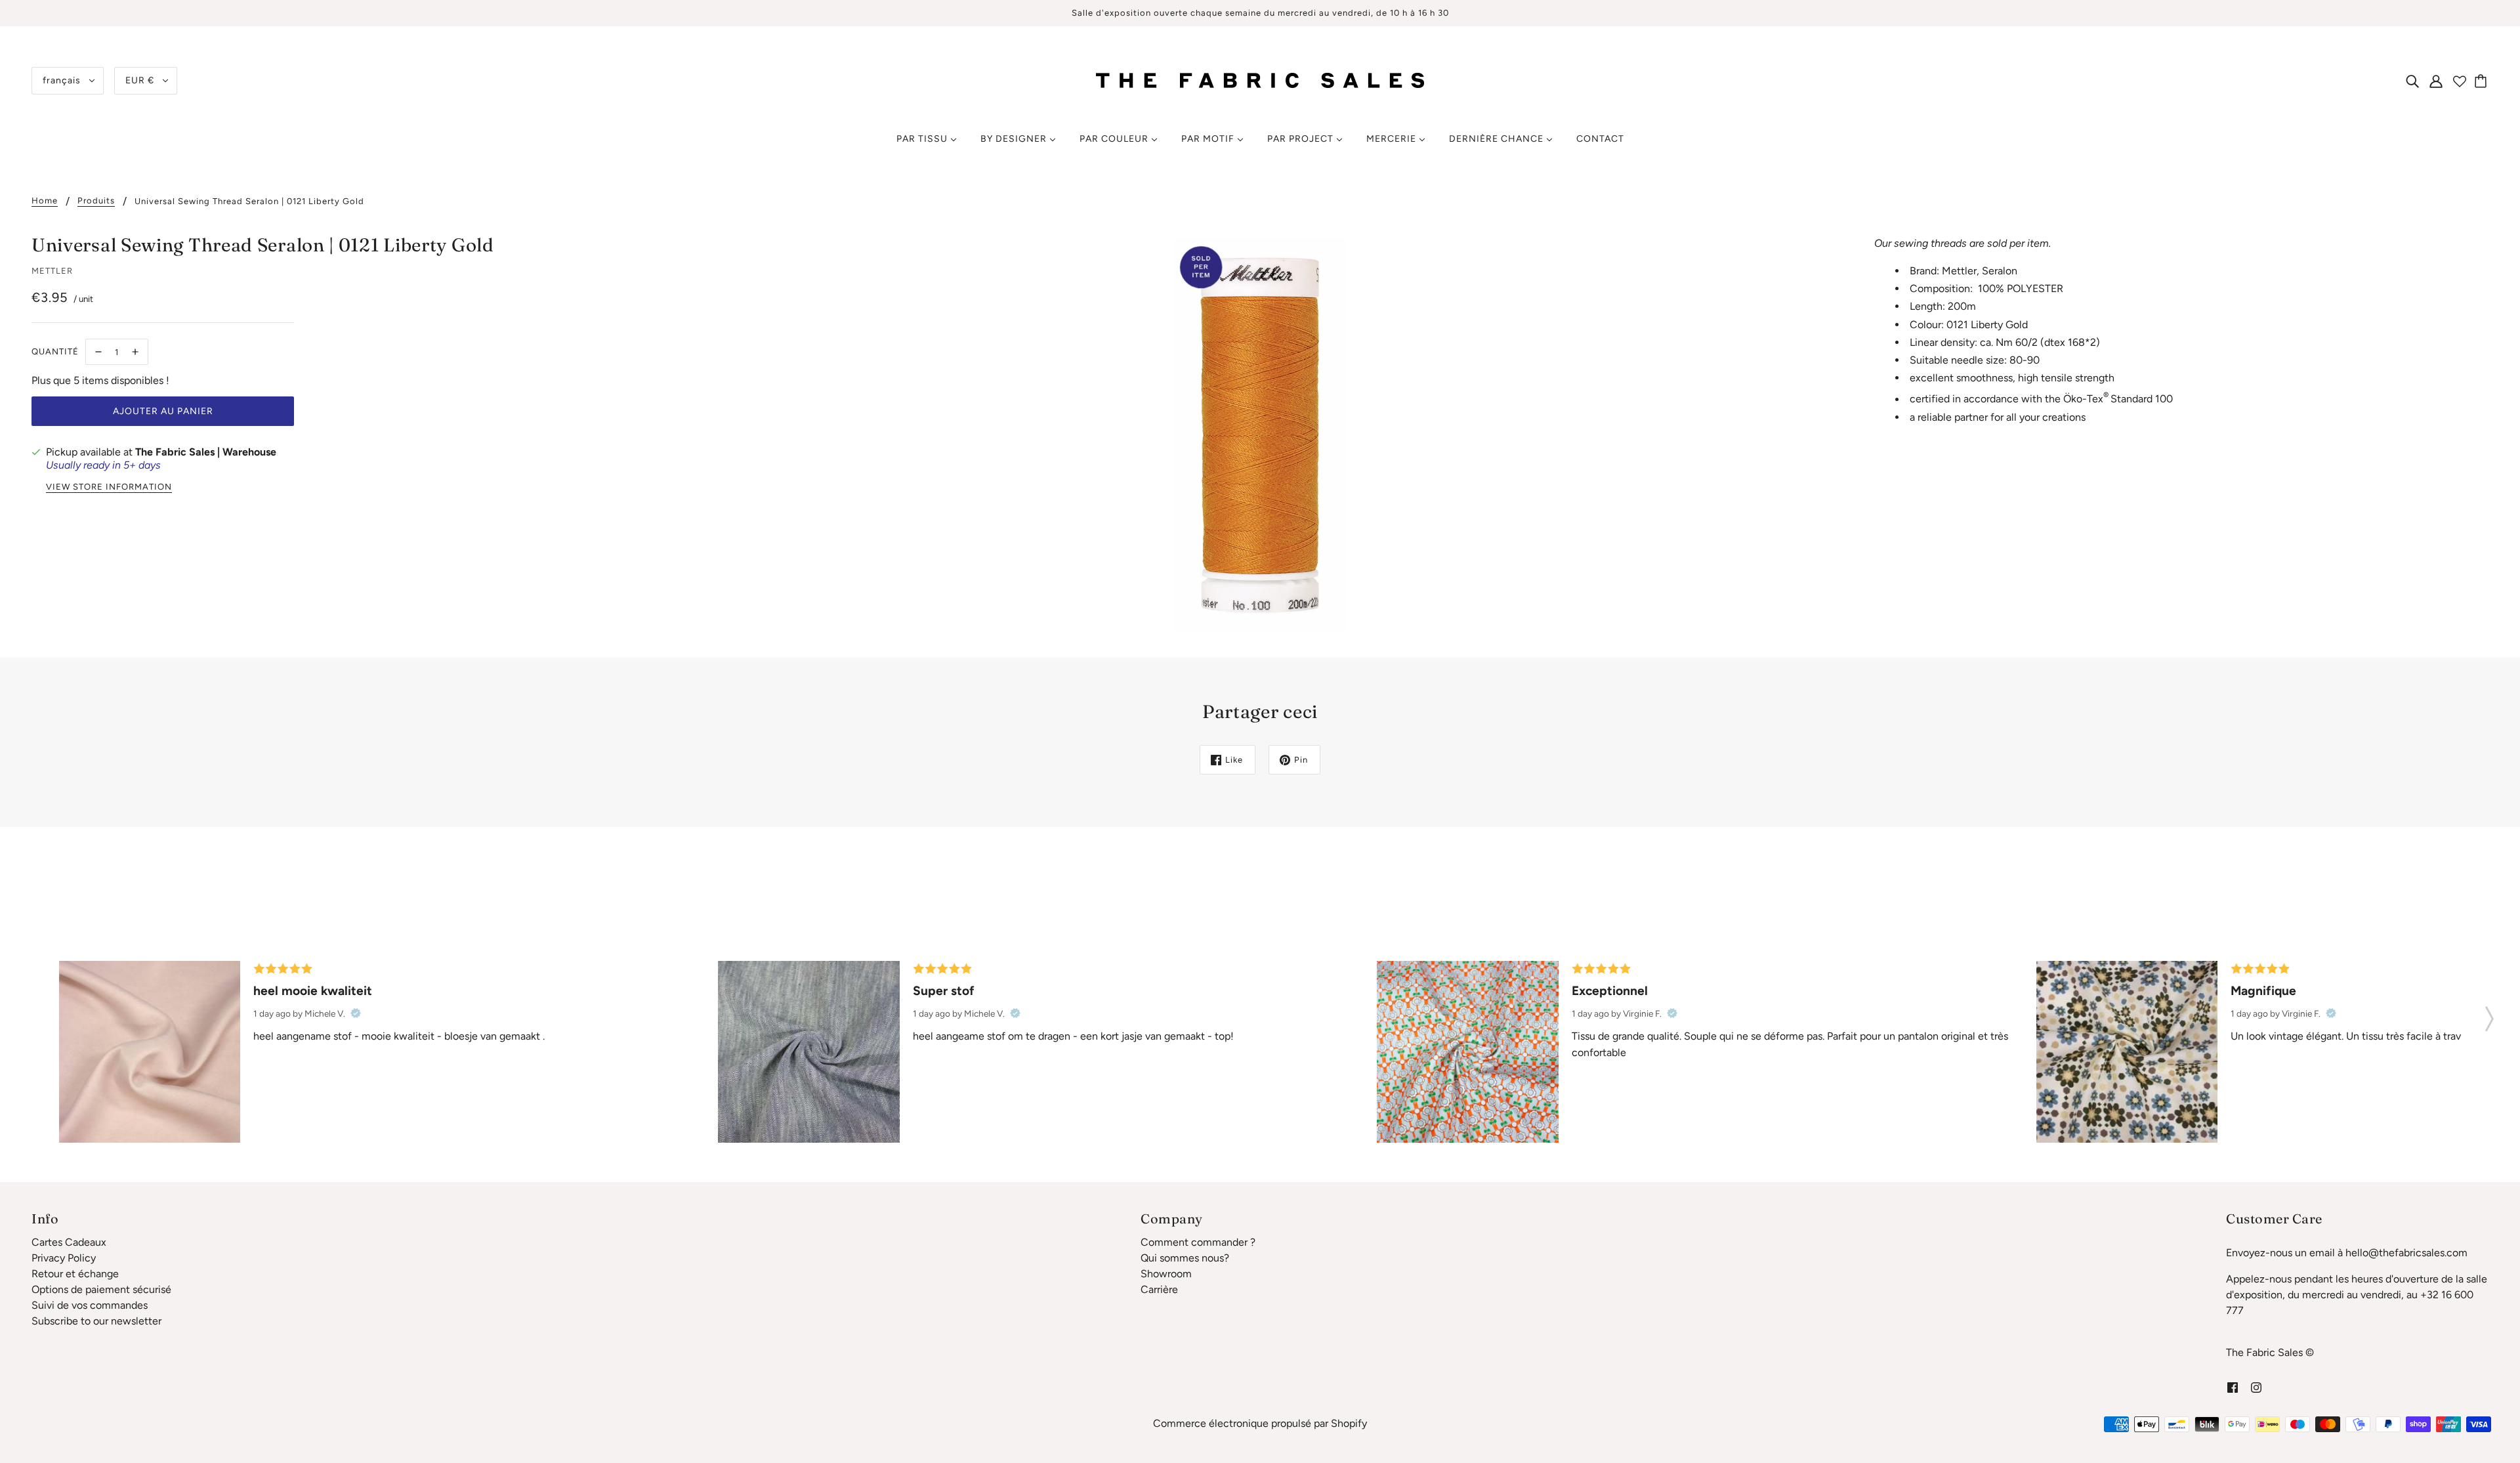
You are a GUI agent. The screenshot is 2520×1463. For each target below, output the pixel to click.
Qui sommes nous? (1185, 1258)
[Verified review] (356, 1013)
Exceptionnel (1610, 991)
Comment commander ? (1198, 1242)
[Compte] (2436, 81)
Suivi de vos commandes (90, 1305)
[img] (2412, 81)
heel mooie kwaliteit (313, 991)
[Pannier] (2483, 81)
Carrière (1159, 1289)
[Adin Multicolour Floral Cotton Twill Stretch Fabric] (1467, 1051)
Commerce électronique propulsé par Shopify (1260, 1423)
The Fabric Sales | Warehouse (206, 452)
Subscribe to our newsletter (96, 1321)
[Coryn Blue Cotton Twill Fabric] (808, 1051)
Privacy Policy (64, 1258)
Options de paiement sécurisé (101, 1289)
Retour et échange (75, 1274)
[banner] (1260, 80)
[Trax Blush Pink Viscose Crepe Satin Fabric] (150, 1051)
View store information (109, 487)
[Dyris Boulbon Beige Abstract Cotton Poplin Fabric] (2127, 1051)
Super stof (944, 991)
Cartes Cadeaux (69, 1242)
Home (45, 201)
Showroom (1166, 1274)
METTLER (52, 271)
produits (96, 201)
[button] (2489, 1015)
